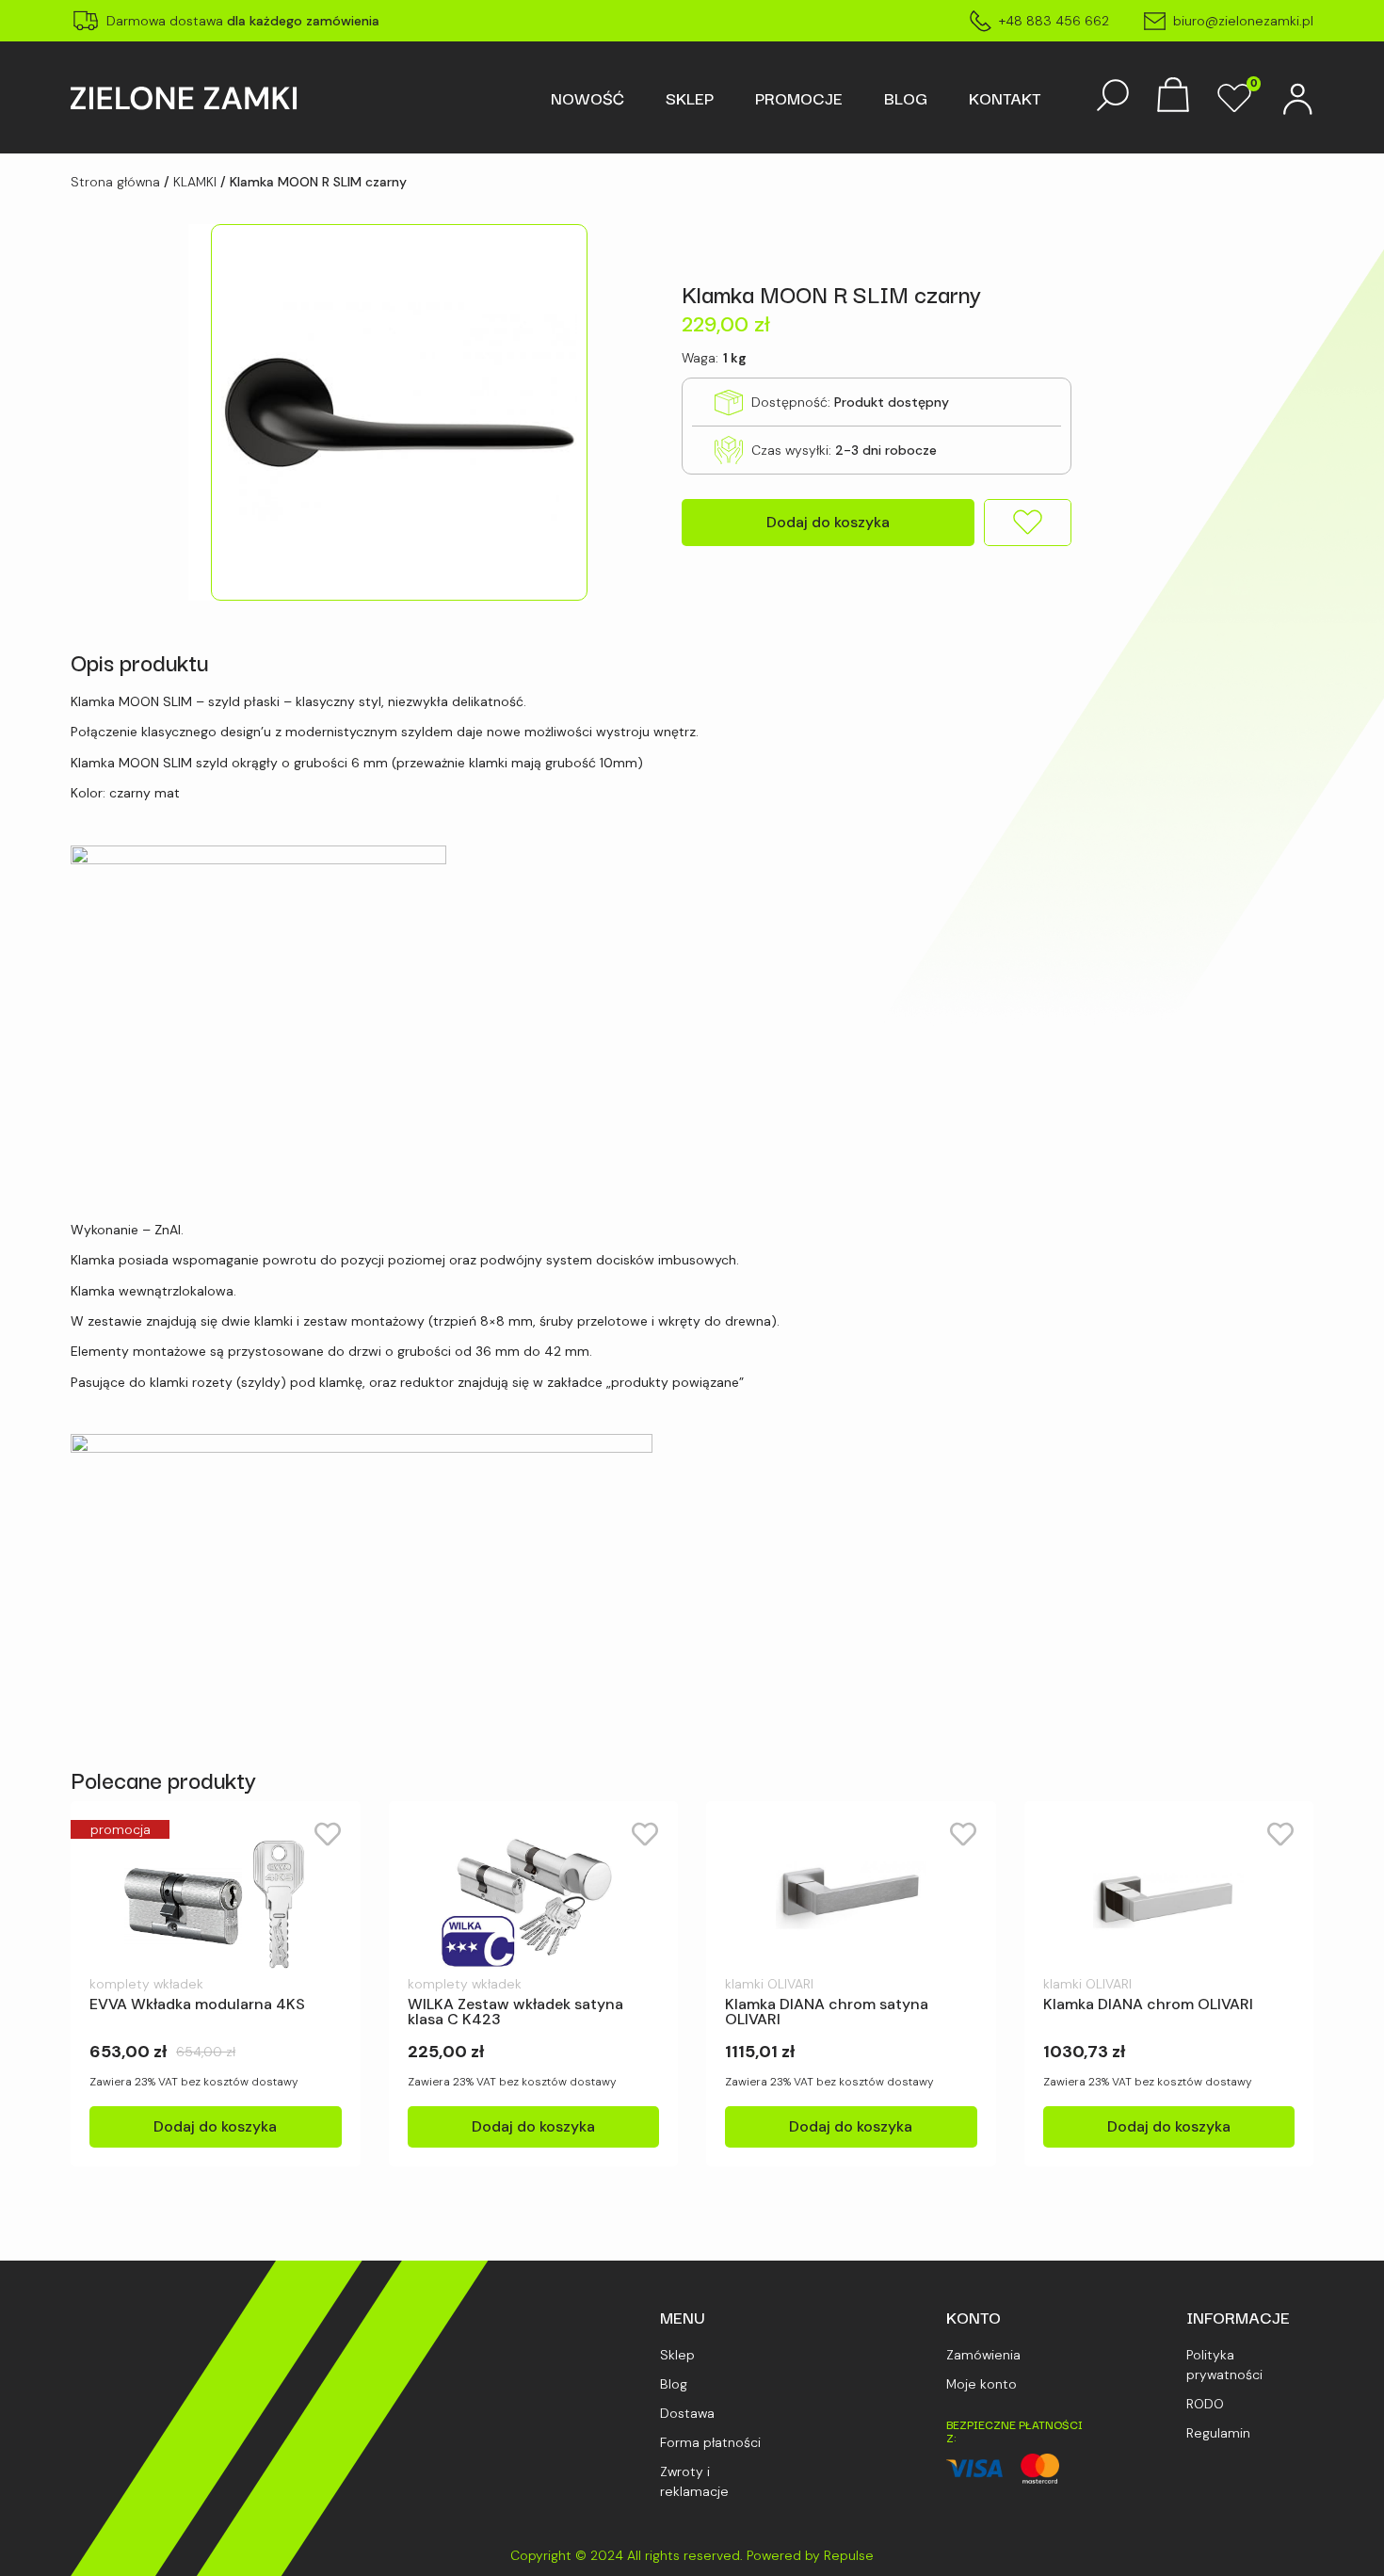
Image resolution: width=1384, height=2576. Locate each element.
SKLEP (690, 98)
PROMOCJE (799, 98)
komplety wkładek (146, 1984)
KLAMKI (195, 182)
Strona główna (115, 182)
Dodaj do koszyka (828, 522)
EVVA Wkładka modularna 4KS (197, 2004)
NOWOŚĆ (587, 98)
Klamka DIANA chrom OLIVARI (1148, 2004)
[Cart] (1173, 97)
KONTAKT (1005, 98)
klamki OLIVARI (769, 1984)
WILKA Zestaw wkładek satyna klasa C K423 (515, 2012)
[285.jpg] (388, 412)
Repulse (849, 2555)
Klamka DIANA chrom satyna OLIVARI (827, 2012)
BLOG (906, 98)
